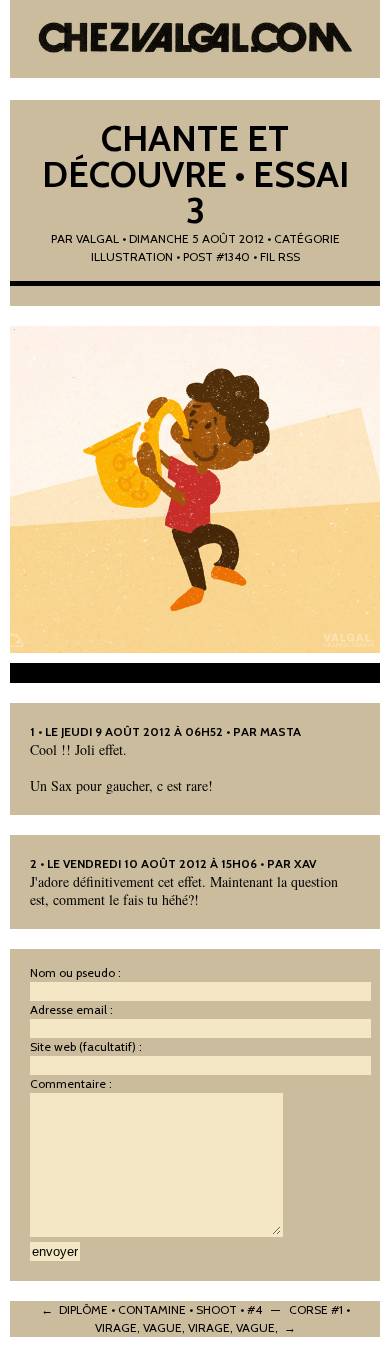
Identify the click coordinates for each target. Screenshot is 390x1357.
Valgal (97, 238)
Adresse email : (71, 1009)
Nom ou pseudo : (75, 972)
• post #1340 (213, 256)
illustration (132, 256)
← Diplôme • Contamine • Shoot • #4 (151, 1309)
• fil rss (276, 256)
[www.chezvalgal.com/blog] (195, 40)
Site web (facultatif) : (86, 1046)
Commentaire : (71, 1083)
